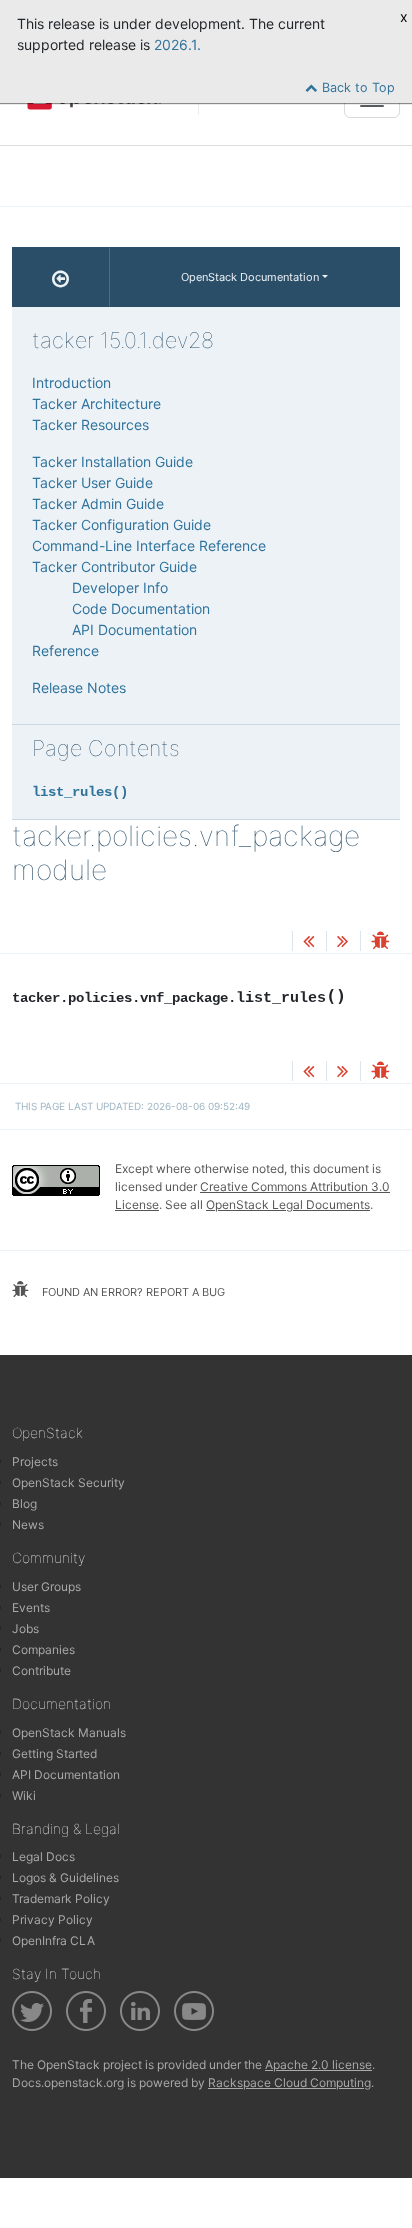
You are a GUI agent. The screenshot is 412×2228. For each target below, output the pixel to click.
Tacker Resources (90, 424)
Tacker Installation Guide (112, 461)
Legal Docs (43, 1856)
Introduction (71, 382)
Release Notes (79, 687)
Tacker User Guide (92, 482)
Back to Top (356, 87)
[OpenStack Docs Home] (61, 277)
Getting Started (54, 1753)
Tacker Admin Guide (98, 503)
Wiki (24, 1795)
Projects (35, 1461)
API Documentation (134, 629)
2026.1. (177, 44)
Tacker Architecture (96, 403)
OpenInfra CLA (53, 1940)
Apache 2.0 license (318, 2064)
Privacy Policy (52, 1919)
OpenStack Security (68, 1482)
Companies (43, 1649)
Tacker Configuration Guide (121, 524)
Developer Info (120, 587)
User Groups (46, 1586)
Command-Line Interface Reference (149, 545)
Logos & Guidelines (65, 1877)
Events (31, 1607)
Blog (24, 1503)
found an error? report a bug (132, 1292)
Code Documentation (141, 608)
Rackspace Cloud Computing (289, 2082)
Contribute (41, 1670)
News (28, 1524)
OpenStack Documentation (250, 277)
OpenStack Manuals (69, 1732)
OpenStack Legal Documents (288, 1204)
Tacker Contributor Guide (114, 566)
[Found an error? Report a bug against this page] (380, 942)
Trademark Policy (61, 1898)
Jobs (25, 1628)
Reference (65, 650)
